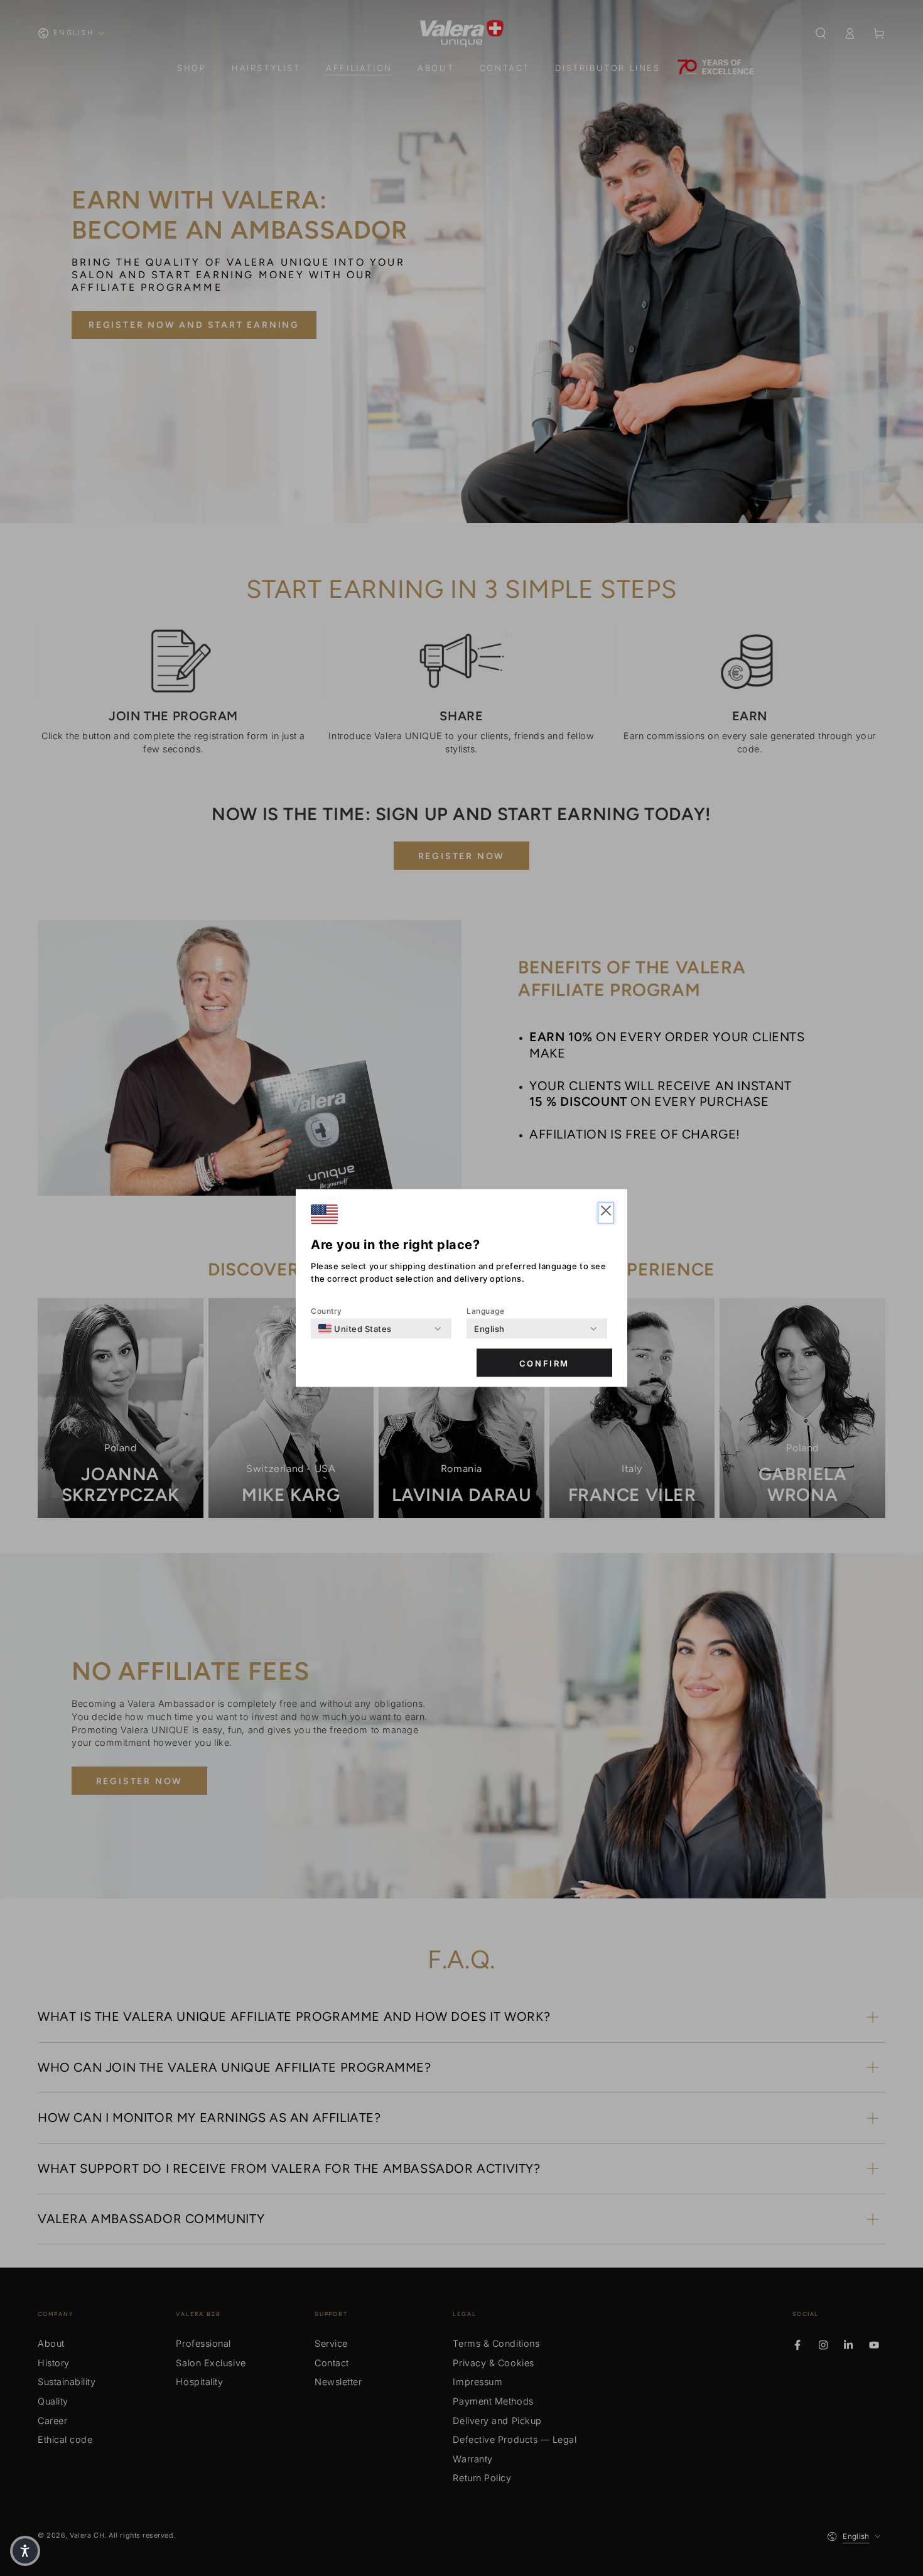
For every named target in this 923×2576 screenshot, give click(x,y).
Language (485, 1311)
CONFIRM (544, 1363)
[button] (606, 1213)
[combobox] (355, 1329)
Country (327, 1311)
